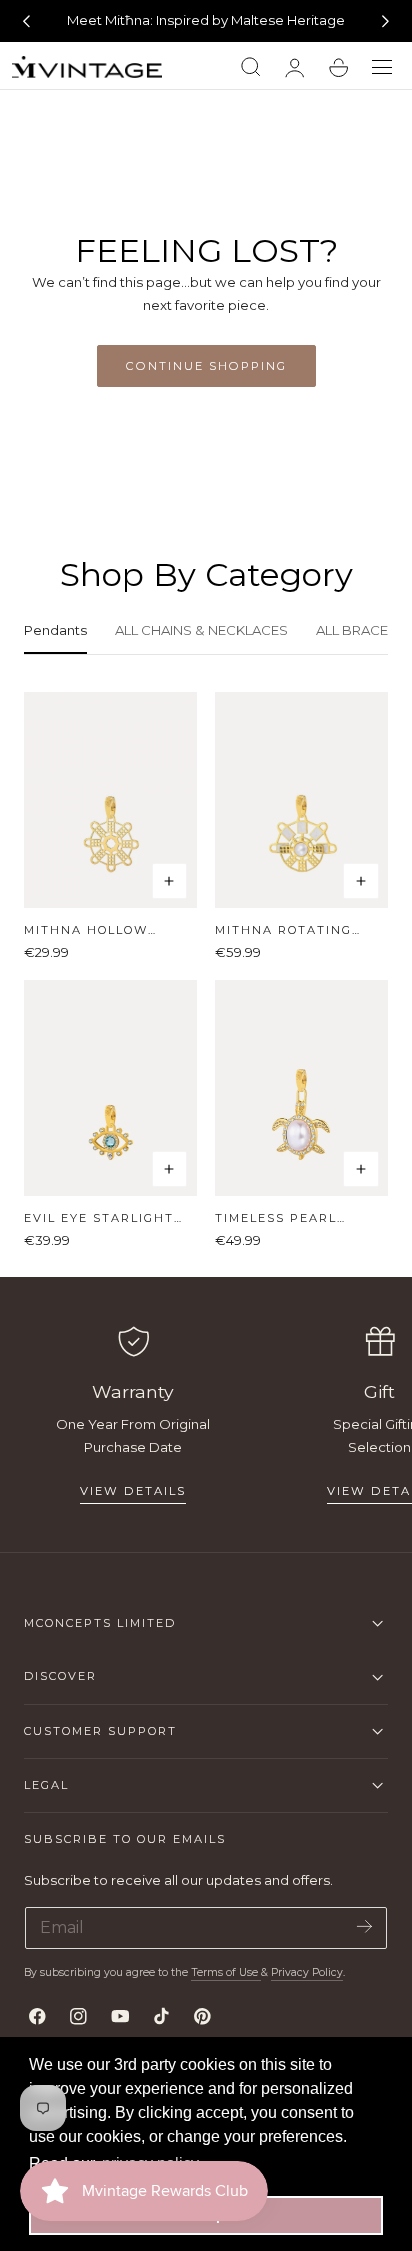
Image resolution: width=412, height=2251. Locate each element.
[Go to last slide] (26, 21)
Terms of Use (226, 1972)
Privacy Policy (307, 1972)
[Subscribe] (364, 1926)
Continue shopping (206, 366)
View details (133, 1491)
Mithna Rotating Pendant (283, 930)
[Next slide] (386, 21)
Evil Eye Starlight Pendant (99, 1218)
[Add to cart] (170, 881)
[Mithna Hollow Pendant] (110, 800)
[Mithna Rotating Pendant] (301, 800)
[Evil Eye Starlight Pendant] (110, 1088)
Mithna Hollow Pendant (86, 930)
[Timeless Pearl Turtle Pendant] (301, 1088)
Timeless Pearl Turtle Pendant (281, 1218)
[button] (382, 68)
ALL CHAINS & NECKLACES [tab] (201, 630)
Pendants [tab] (55, 630)
